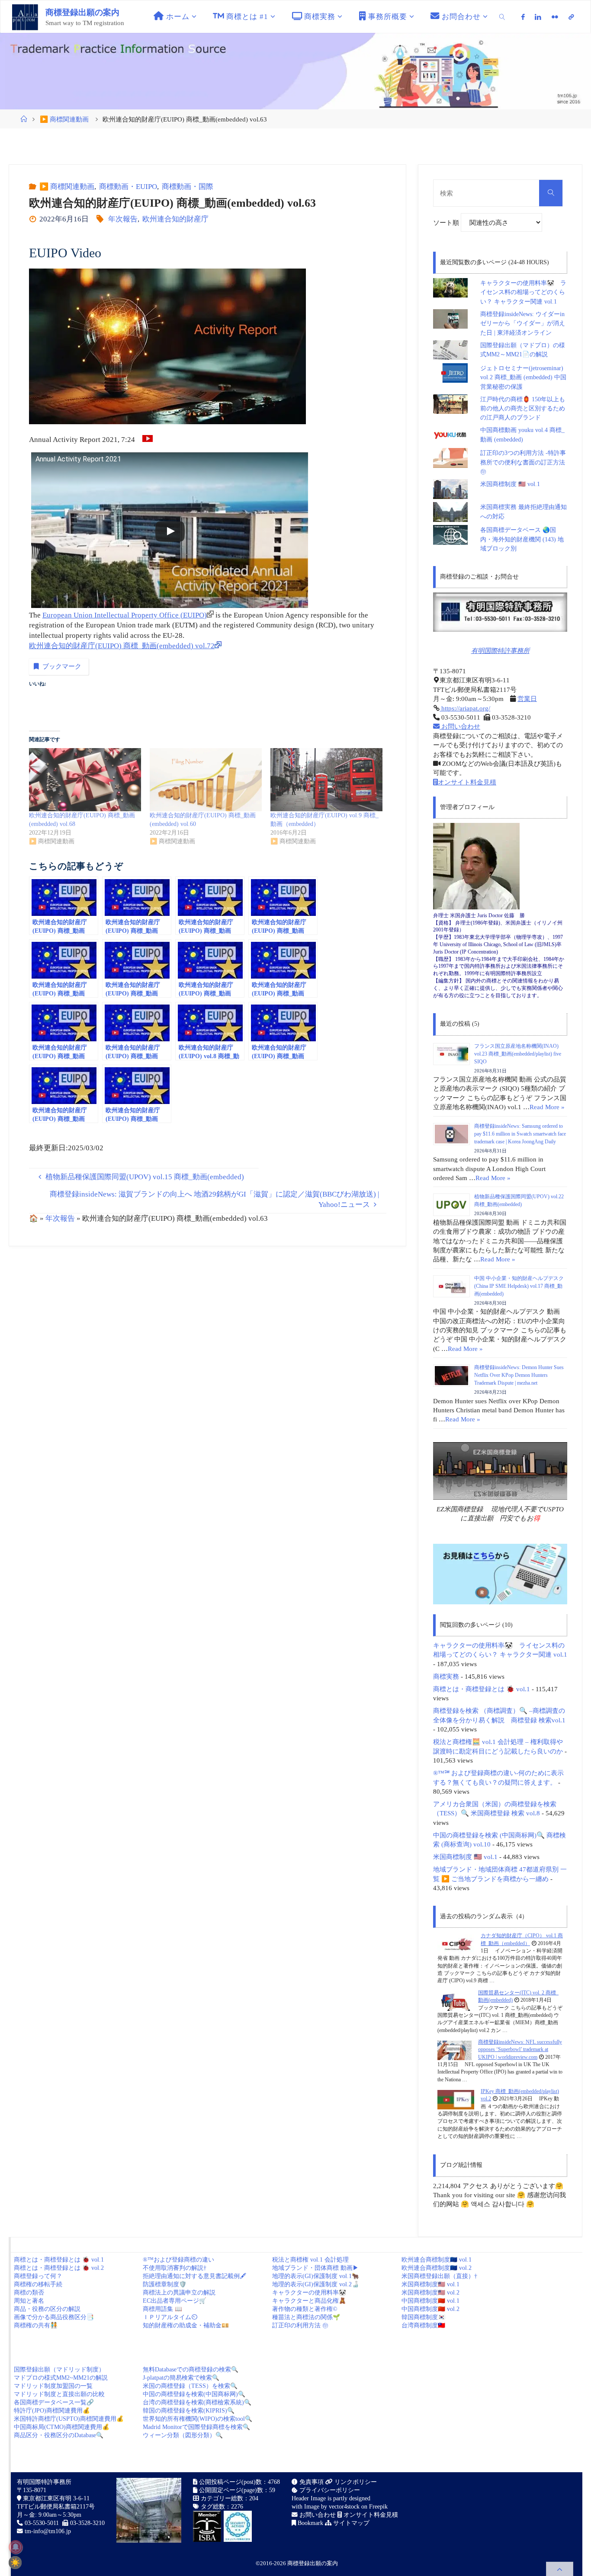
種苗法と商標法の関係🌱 (306, 2317)
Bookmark (310, 2523)
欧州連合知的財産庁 (175, 219)
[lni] (538, 17)
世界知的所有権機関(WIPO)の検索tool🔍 (198, 2419)
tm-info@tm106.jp (48, 2531)
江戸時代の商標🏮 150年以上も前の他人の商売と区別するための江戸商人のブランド (523, 409)
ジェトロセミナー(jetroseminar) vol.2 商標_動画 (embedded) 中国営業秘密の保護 (523, 378)
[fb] (523, 17)
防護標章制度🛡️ (165, 2284)
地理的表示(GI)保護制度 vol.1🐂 (316, 2276)
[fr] (555, 17)
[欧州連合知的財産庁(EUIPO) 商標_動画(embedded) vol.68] (85, 780)
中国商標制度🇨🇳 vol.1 (430, 2301)
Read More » (547, 1107)
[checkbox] (15, 2563)
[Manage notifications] (16, 2547)
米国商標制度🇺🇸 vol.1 (430, 2284)
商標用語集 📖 (162, 2309)
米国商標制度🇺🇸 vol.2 (430, 2293)
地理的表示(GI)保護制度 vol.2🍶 (316, 2284)
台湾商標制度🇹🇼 (423, 2325)
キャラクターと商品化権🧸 (309, 2301)
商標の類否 (29, 2293)
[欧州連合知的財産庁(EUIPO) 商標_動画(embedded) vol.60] (206, 780)
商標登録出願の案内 (82, 12)
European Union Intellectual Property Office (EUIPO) (125, 615)
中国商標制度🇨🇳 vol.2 (430, 2309)
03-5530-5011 (42, 2523)
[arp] (571, 17)
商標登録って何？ (38, 2276)
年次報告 (123, 219)
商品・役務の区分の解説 (47, 2309)
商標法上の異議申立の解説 (179, 2293)
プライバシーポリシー (329, 2490)
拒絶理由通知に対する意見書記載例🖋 (194, 2276)
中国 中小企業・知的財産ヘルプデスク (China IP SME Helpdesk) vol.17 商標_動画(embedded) (519, 1286)
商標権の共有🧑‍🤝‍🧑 (36, 2325)
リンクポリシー (355, 2482)
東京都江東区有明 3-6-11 (55, 2498)
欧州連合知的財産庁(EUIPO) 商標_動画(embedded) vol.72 (122, 646)
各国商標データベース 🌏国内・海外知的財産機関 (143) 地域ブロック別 (522, 539)
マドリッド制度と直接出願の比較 (59, 2394)
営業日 (527, 699)
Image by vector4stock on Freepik (346, 2507)
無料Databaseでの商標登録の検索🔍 (191, 2370)
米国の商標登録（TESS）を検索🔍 (190, 2386)
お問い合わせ (460, 726)
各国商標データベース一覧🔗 (54, 2402)
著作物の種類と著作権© (305, 2309)
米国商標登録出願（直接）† (439, 2276)
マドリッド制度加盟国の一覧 (53, 2386)
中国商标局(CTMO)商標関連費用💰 (62, 2427)
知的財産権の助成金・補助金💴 (186, 2325)
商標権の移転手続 (38, 2284)
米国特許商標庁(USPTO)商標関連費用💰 (69, 2419)
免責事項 (311, 2482)
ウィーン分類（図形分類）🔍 (183, 2435)
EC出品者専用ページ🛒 (175, 2301)
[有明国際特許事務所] (500, 612)
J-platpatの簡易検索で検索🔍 (181, 2378)
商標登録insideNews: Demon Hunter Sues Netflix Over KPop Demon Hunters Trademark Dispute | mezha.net (519, 1375)
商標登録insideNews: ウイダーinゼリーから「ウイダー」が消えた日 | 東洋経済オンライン (523, 323)
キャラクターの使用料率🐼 (309, 2293)
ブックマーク (62, 666)
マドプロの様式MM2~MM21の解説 (61, 2378)
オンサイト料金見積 (467, 782)
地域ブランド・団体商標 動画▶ (315, 2268)
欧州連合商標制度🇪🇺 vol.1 (437, 2260)
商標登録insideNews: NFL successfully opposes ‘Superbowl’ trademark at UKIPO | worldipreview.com (520, 2050)
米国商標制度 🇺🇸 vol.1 (510, 484)
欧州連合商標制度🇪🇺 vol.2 (437, 2268)
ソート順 (447, 222)
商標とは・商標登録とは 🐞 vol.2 (59, 2268)
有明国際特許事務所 (500, 651)
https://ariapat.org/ (465, 708)
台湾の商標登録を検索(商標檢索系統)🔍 (197, 2402)
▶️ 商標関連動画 (64, 119)
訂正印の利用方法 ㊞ (300, 2325)
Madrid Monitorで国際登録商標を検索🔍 (196, 2427)
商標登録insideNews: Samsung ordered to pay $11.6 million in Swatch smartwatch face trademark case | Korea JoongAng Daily (520, 1134)
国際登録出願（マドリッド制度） (59, 2370)
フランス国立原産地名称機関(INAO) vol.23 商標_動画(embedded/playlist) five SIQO (518, 1054)
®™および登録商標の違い (178, 2260)
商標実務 (446, 1676)
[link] (503, 17)
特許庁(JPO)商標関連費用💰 (52, 2411)
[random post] (456, 1944)
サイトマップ (350, 2523)
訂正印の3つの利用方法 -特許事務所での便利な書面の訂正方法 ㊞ (523, 462)
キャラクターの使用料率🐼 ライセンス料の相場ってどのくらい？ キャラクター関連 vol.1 (523, 292)
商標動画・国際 (188, 187)
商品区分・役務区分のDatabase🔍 (59, 2435)
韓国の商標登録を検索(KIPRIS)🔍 (189, 2411)
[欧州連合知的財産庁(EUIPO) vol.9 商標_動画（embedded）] (326, 780)
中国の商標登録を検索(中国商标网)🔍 (194, 2394)
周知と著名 (29, 2301)
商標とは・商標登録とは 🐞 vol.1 (482, 1689)
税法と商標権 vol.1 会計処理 (310, 2260)
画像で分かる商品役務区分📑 (54, 2317)
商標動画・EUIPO (128, 187)
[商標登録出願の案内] (25, 17)
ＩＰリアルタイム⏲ (170, 2317)
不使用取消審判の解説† (175, 2268)
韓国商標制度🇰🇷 (423, 2317)
